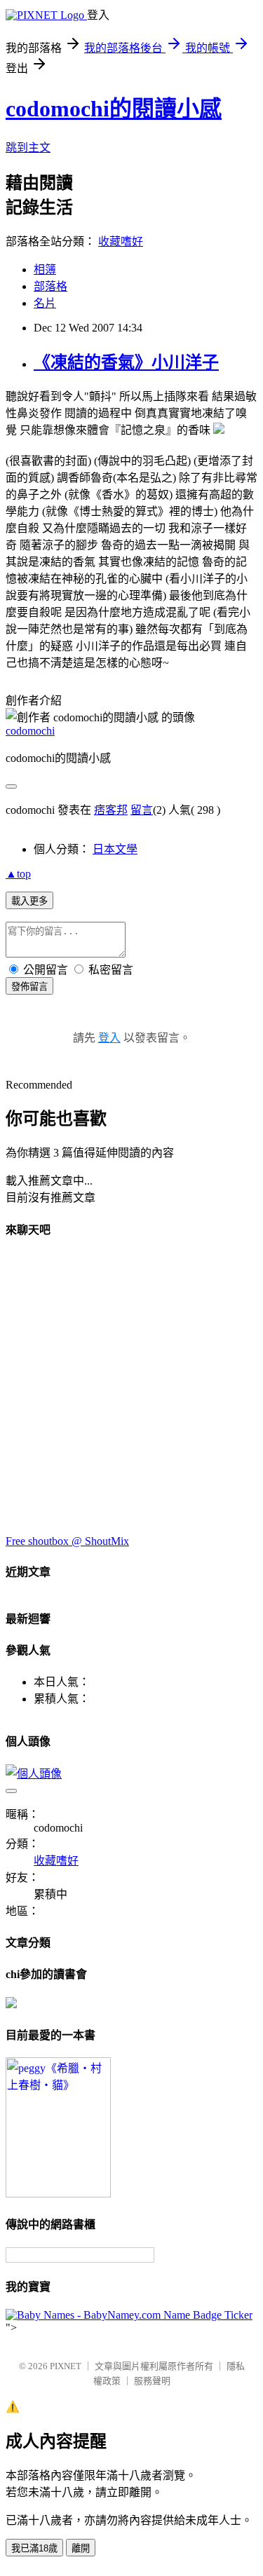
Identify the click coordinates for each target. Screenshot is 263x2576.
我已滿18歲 (34, 2548)
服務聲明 (152, 2381)
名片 (45, 303)
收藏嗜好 (121, 241)
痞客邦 (111, 810)
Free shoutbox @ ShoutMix (67, 1541)
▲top (18, 874)
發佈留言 (29, 987)
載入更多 (29, 901)
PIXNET (66, 2366)
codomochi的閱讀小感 (114, 109)
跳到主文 (28, 148)
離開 (81, 2548)
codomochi (30, 731)
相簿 (45, 270)
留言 (142, 810)
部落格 (50, 286)
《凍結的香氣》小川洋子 (126, 362)
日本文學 (115, 849)
